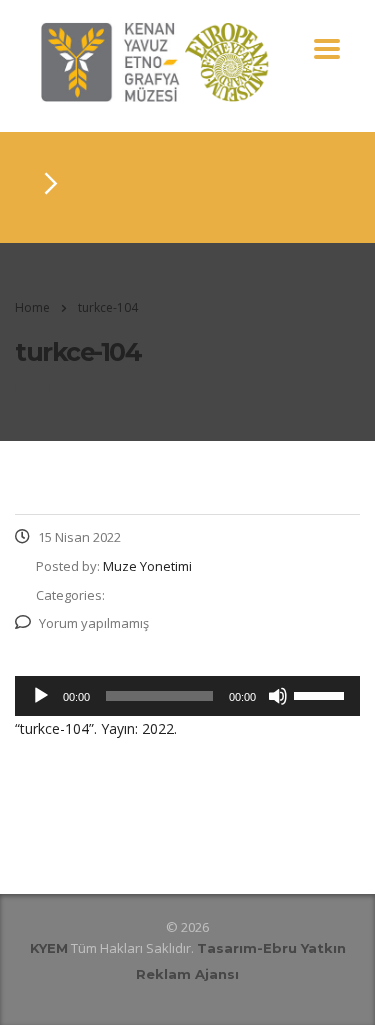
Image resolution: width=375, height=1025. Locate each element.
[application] (187, 696)
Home (32, 307)
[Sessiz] (278, 696)
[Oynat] (41, 696)
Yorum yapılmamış (94, 623)
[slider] (322, 694)
